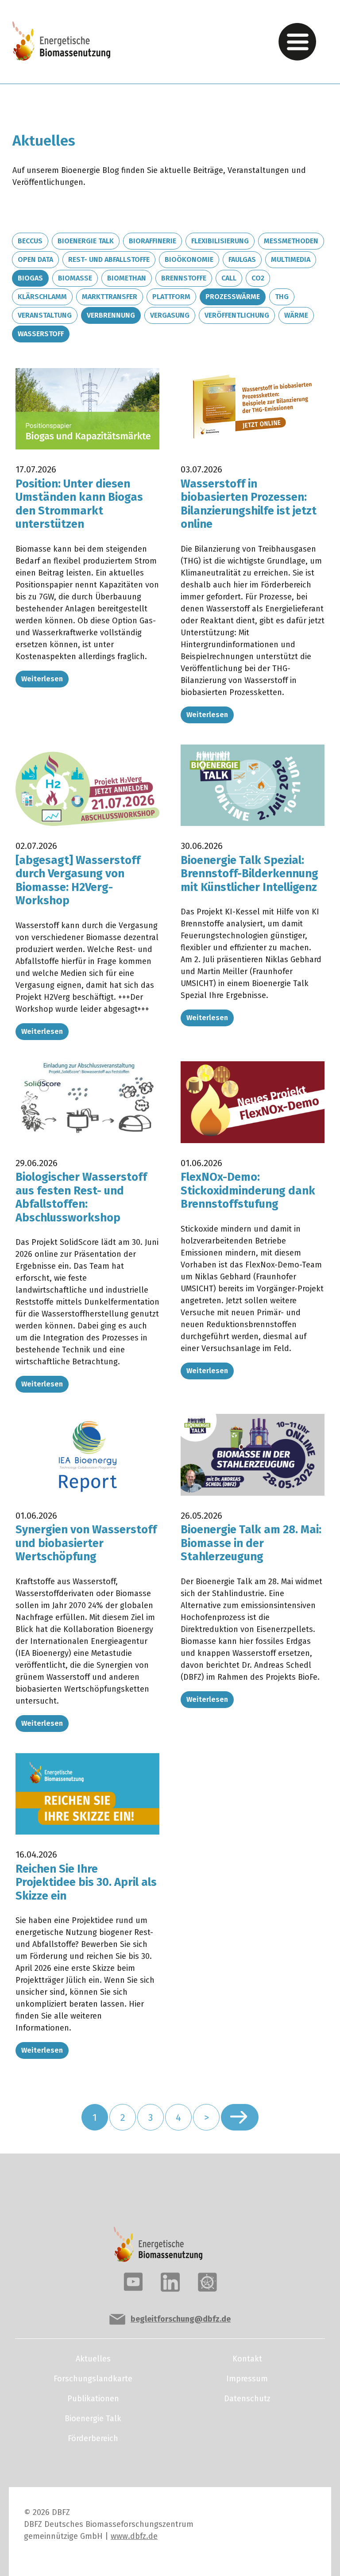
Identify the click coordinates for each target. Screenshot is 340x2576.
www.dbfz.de (134, 2536)
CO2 (258, 278)
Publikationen (93, 2399)
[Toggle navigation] (297, 42)
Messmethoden (291, 241)
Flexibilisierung (220, 241)
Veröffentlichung (237, 315)
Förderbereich (93, 2438)
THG (282, 297)
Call (229, 278)
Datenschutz (247, 2399)
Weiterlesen (42, 679)
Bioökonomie (189, 259)
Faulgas (242, 259)
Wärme (296, 315)
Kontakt (247, 2359)
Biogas (30, 278)
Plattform (171, 297)
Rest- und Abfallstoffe (109, 259)
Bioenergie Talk (86, 241)
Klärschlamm (42, 297)
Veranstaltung (45, 315)
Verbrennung (111, 315)
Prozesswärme (233, 297)
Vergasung (170, 315)
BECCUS (30, 241)
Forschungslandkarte (93, 2379)
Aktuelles (93, 2359)
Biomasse (75, 278)
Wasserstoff (41, 334)
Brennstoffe (184, 278)
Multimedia (291, 259)
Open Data (35, 259)
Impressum (247, 2379)
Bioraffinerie (153, 241)
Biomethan (127, 278)
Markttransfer (110, 297)
